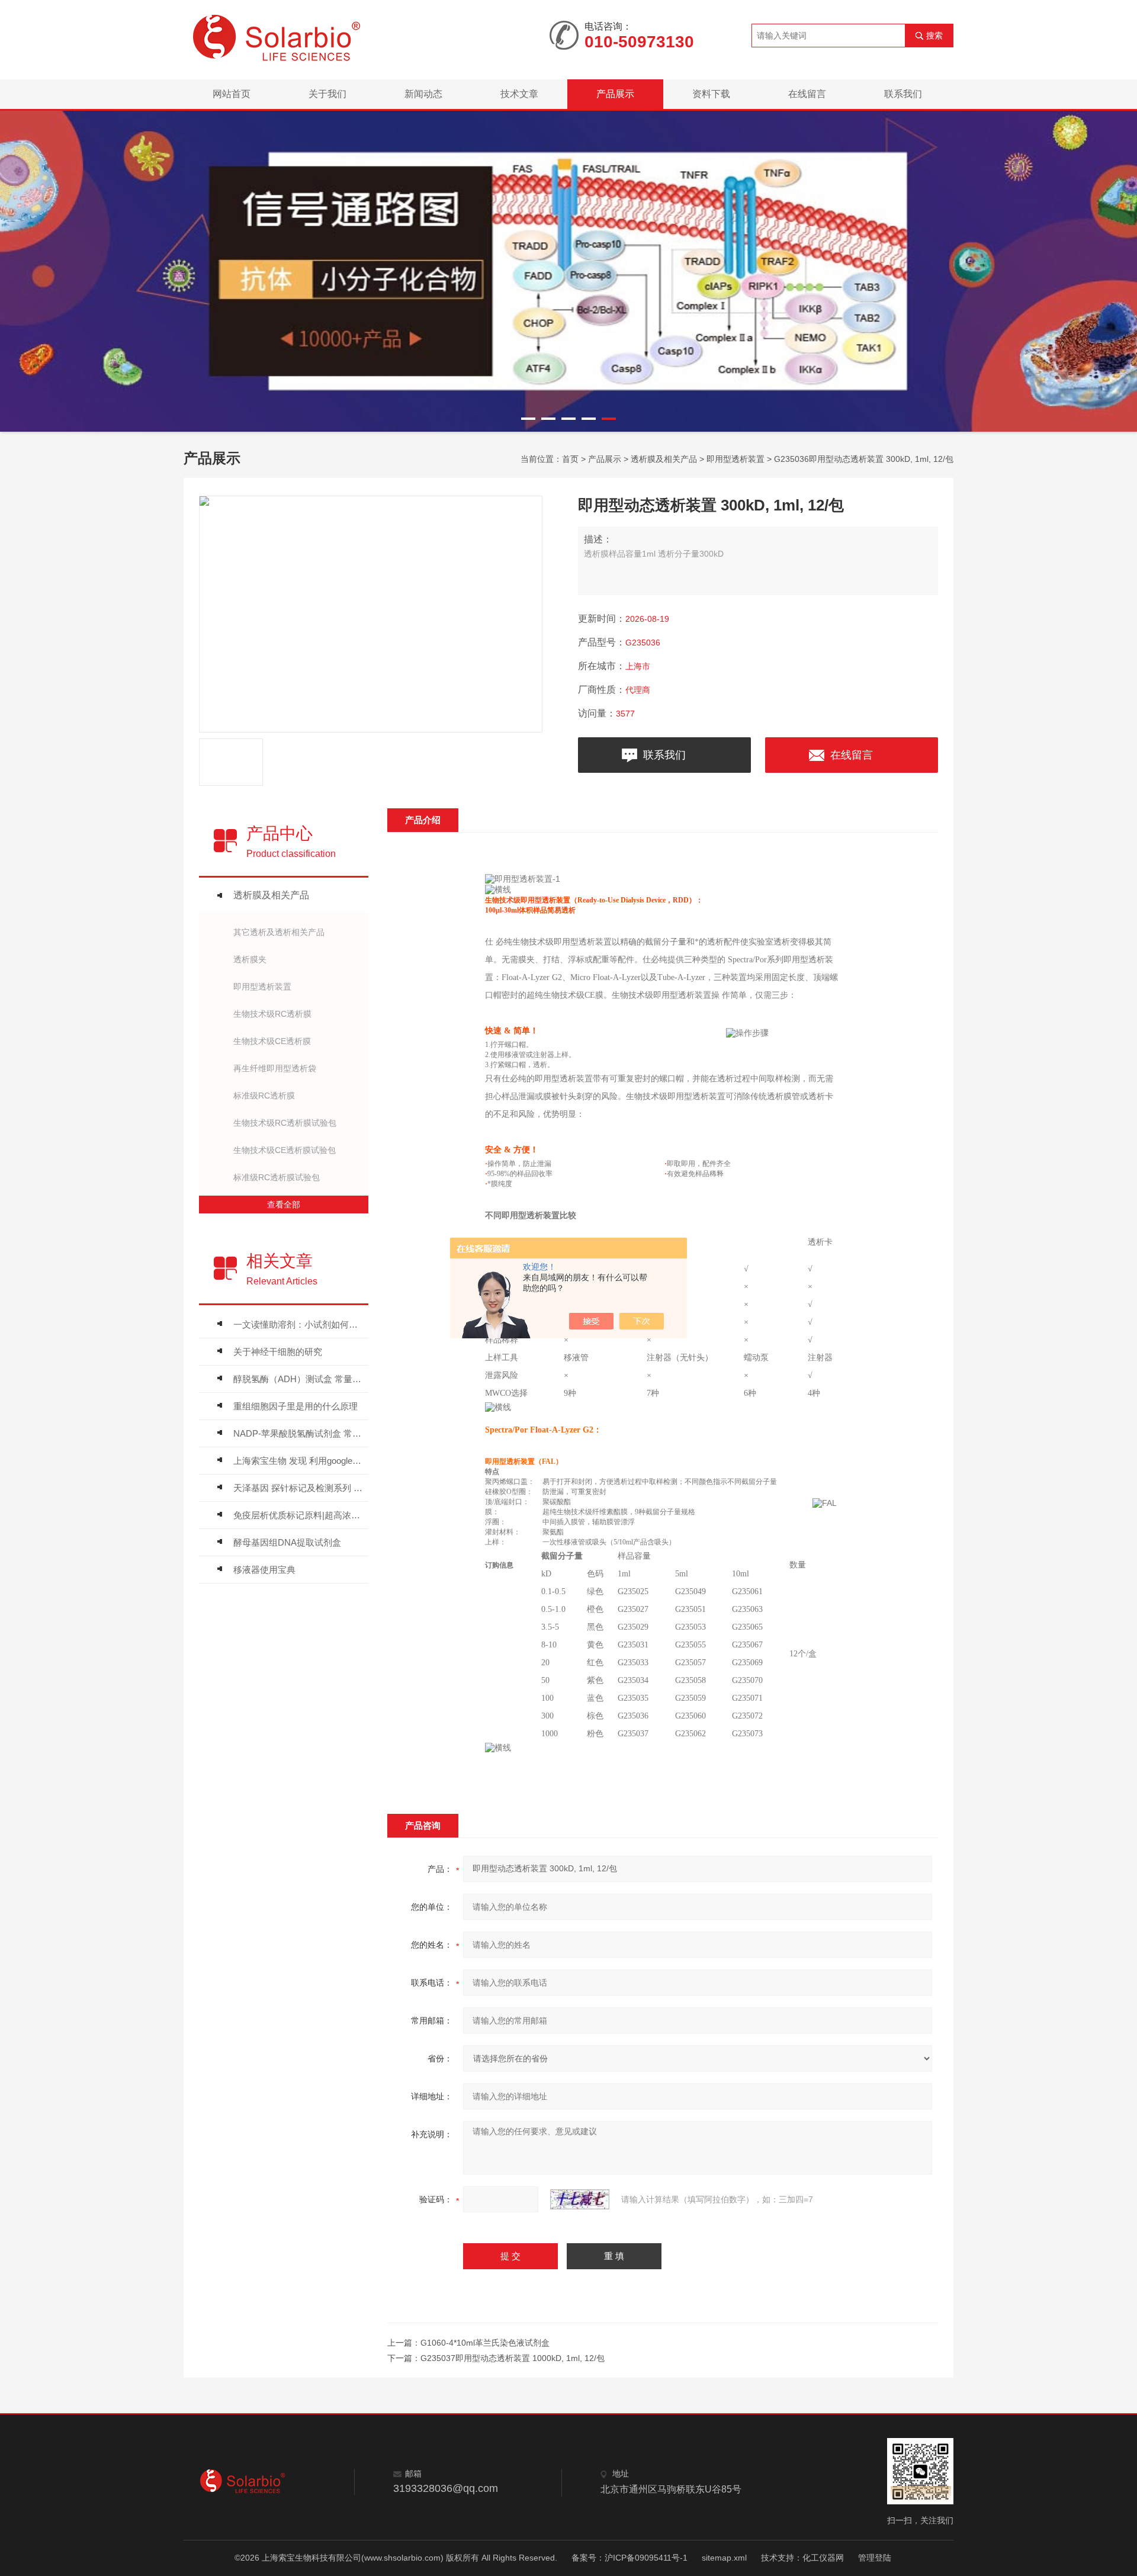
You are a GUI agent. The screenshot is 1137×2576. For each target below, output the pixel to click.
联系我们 (903, 94)
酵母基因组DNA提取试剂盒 (287, 1542)
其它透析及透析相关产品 (279, 932)
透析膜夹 (250, 959)
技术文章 (519, 94)
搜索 (934, 36)
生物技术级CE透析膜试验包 (285, 1150)
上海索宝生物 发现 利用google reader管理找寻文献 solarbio (298, 1461)
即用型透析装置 (735, 459)
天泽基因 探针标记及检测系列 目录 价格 (298, 1488)
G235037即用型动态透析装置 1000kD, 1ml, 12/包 (513, 2358)
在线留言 (807, 94)
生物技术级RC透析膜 (272, 1014)
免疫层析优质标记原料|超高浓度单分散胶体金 (298, 1515)
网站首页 (232, 94)
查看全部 (284, 1205)
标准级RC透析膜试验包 (277, 1177)
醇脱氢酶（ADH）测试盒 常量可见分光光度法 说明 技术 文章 (298, 1379)
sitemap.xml (724, 2558)
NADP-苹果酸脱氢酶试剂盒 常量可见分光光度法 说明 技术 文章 (298, 1433)
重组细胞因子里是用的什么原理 (296, 1406)
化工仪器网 (823, 2558)
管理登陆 (875, 2558)
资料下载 (711, 94)
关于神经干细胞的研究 (278, 1352)
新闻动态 (423, 94)
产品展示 (615, 94)
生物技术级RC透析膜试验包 (285, 1123)
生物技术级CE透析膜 (272, 1041)
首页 (570, 459)
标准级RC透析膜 (264, 1096)
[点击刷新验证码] (580, 2199)
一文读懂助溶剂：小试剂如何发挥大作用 (298, 1324)
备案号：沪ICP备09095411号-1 (629, 2558)
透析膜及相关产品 (664, 459)
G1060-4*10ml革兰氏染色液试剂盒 (485, 2343)
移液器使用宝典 (264, 1570)
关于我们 (327, 94)
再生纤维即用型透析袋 (275, 1068)
